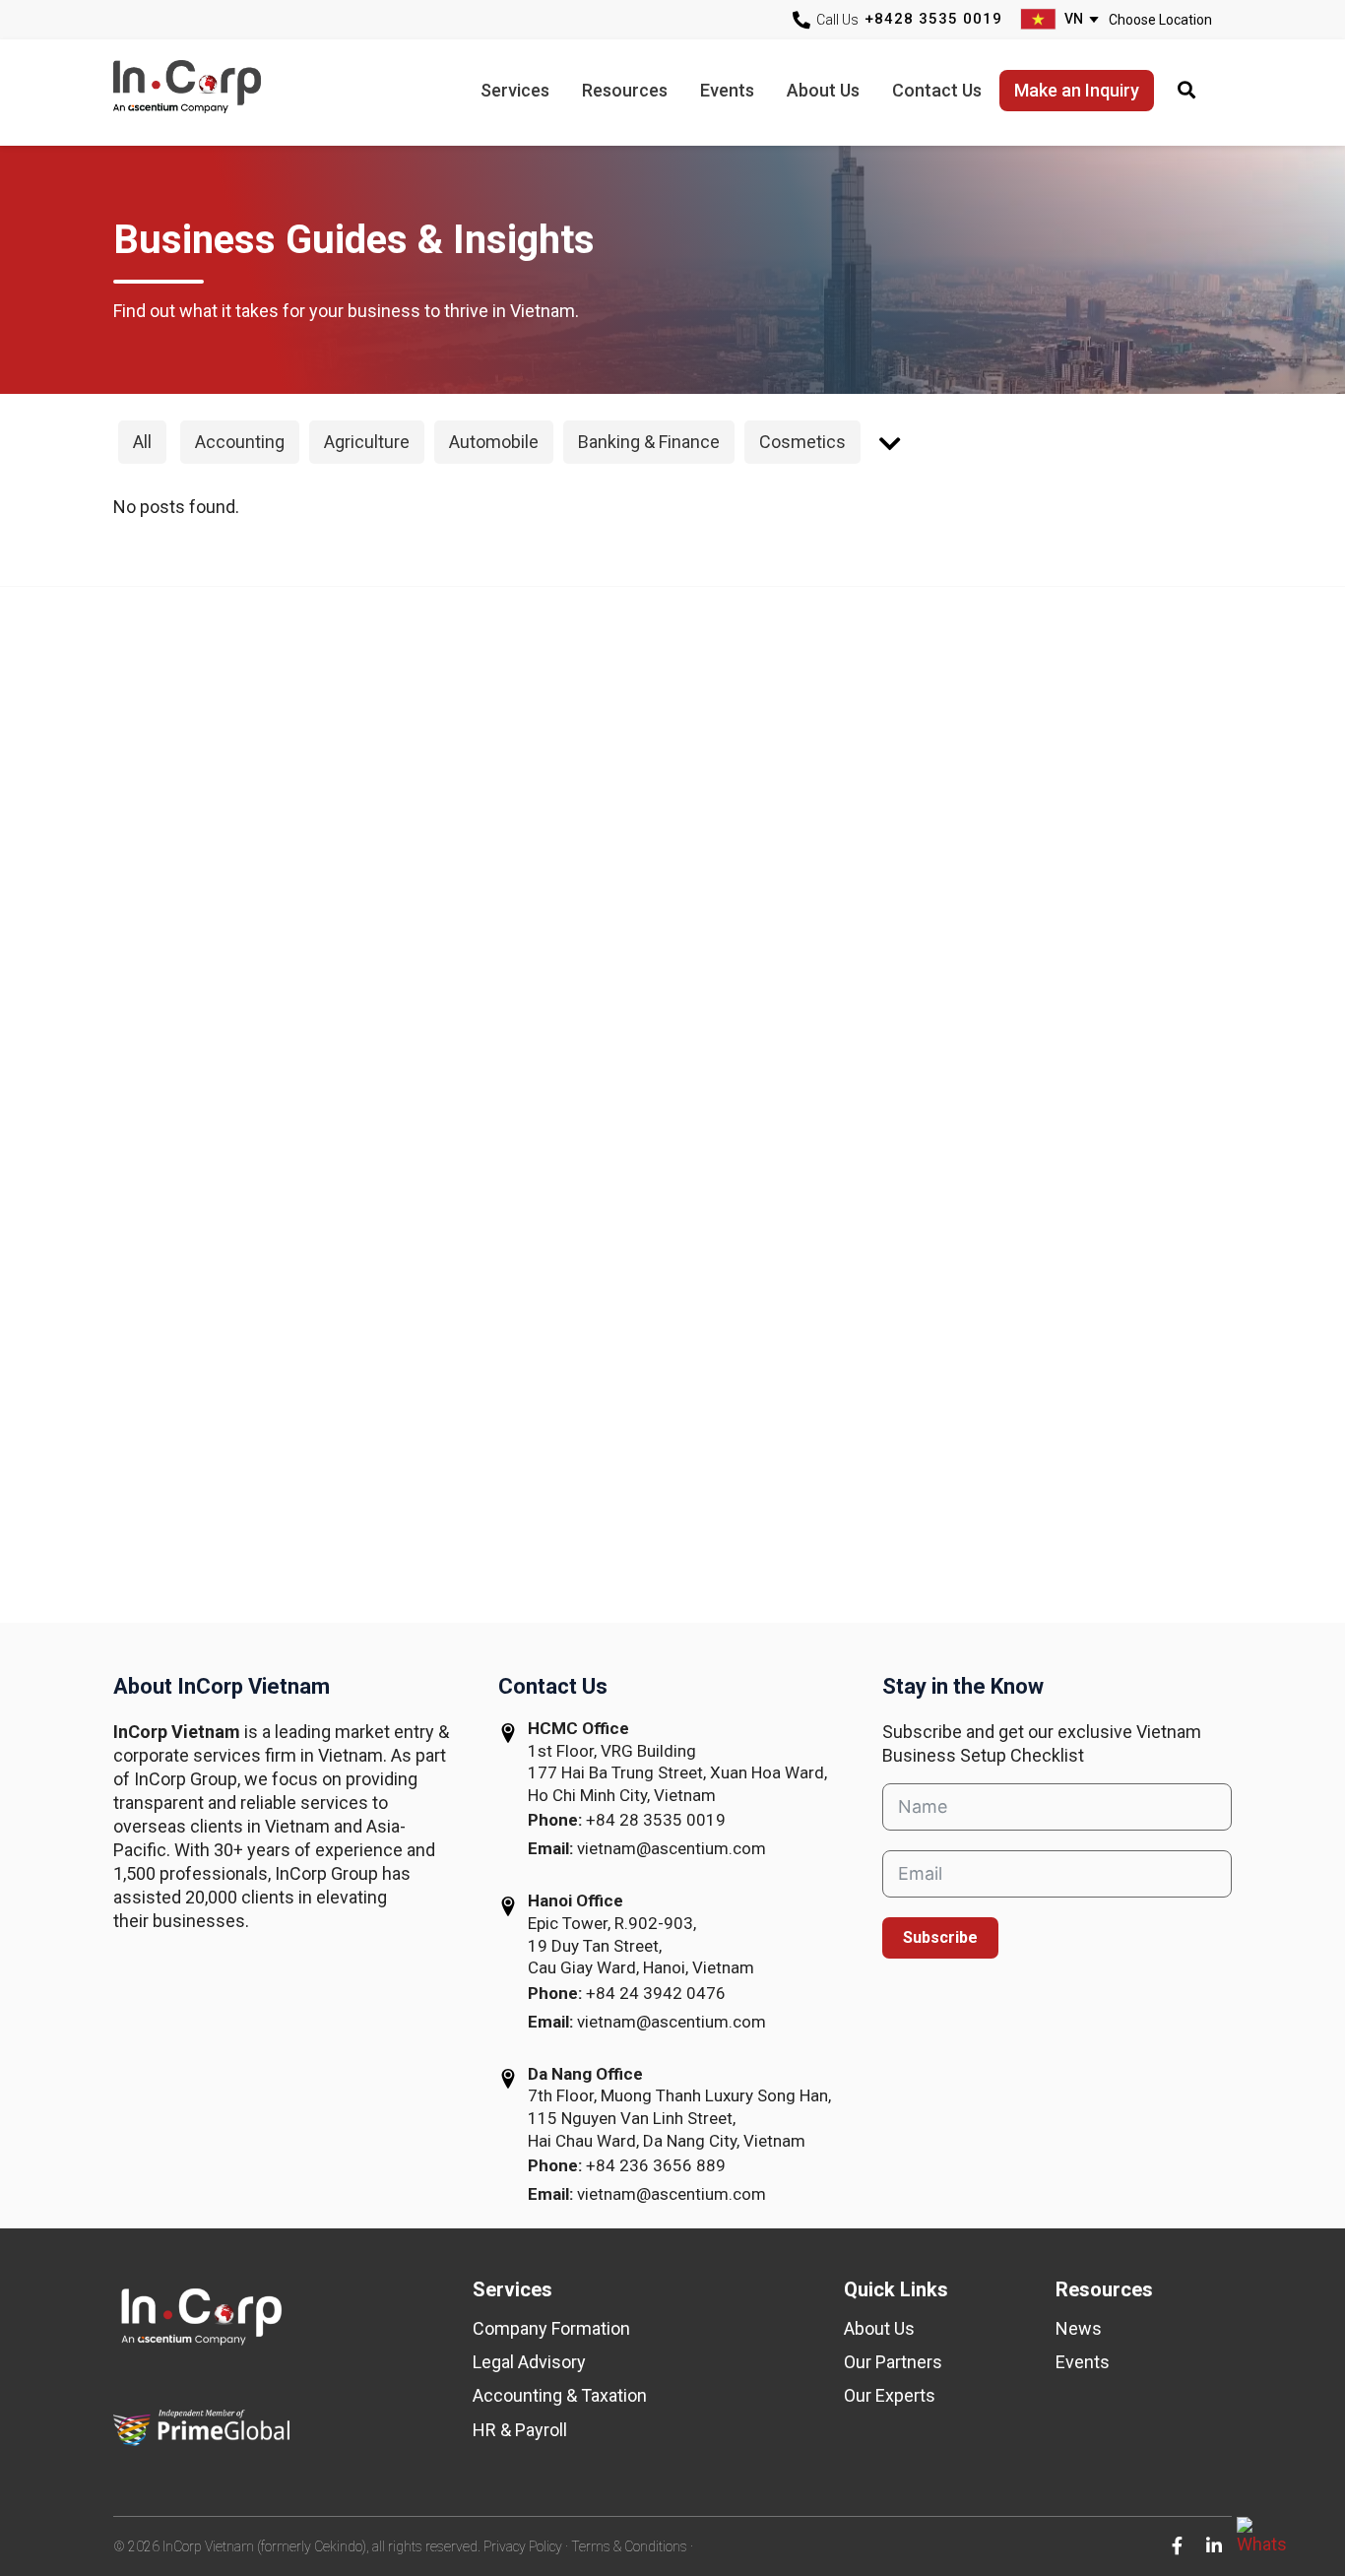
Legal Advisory (529, 2362)
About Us (879, 2328)
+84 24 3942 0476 (656, 1993)
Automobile (494, 442)
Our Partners (893, 2362)
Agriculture (367, 442)
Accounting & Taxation (560, 2395)
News (1079, 2328)
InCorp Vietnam (212, 92)
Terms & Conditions (629, 2546)
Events (1083, 2362)
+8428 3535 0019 (933, 19)
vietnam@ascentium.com (672, 1848)
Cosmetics (802, 442)
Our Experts (890, 2395)
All (142, 442)
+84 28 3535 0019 (656, 1820)
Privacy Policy (523, 2546)
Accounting (240, 442)
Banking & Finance (649, 442)
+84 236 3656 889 (656, 2165)
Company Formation (551, 2328)
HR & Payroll (520, 2430)
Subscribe (940, 1937)
